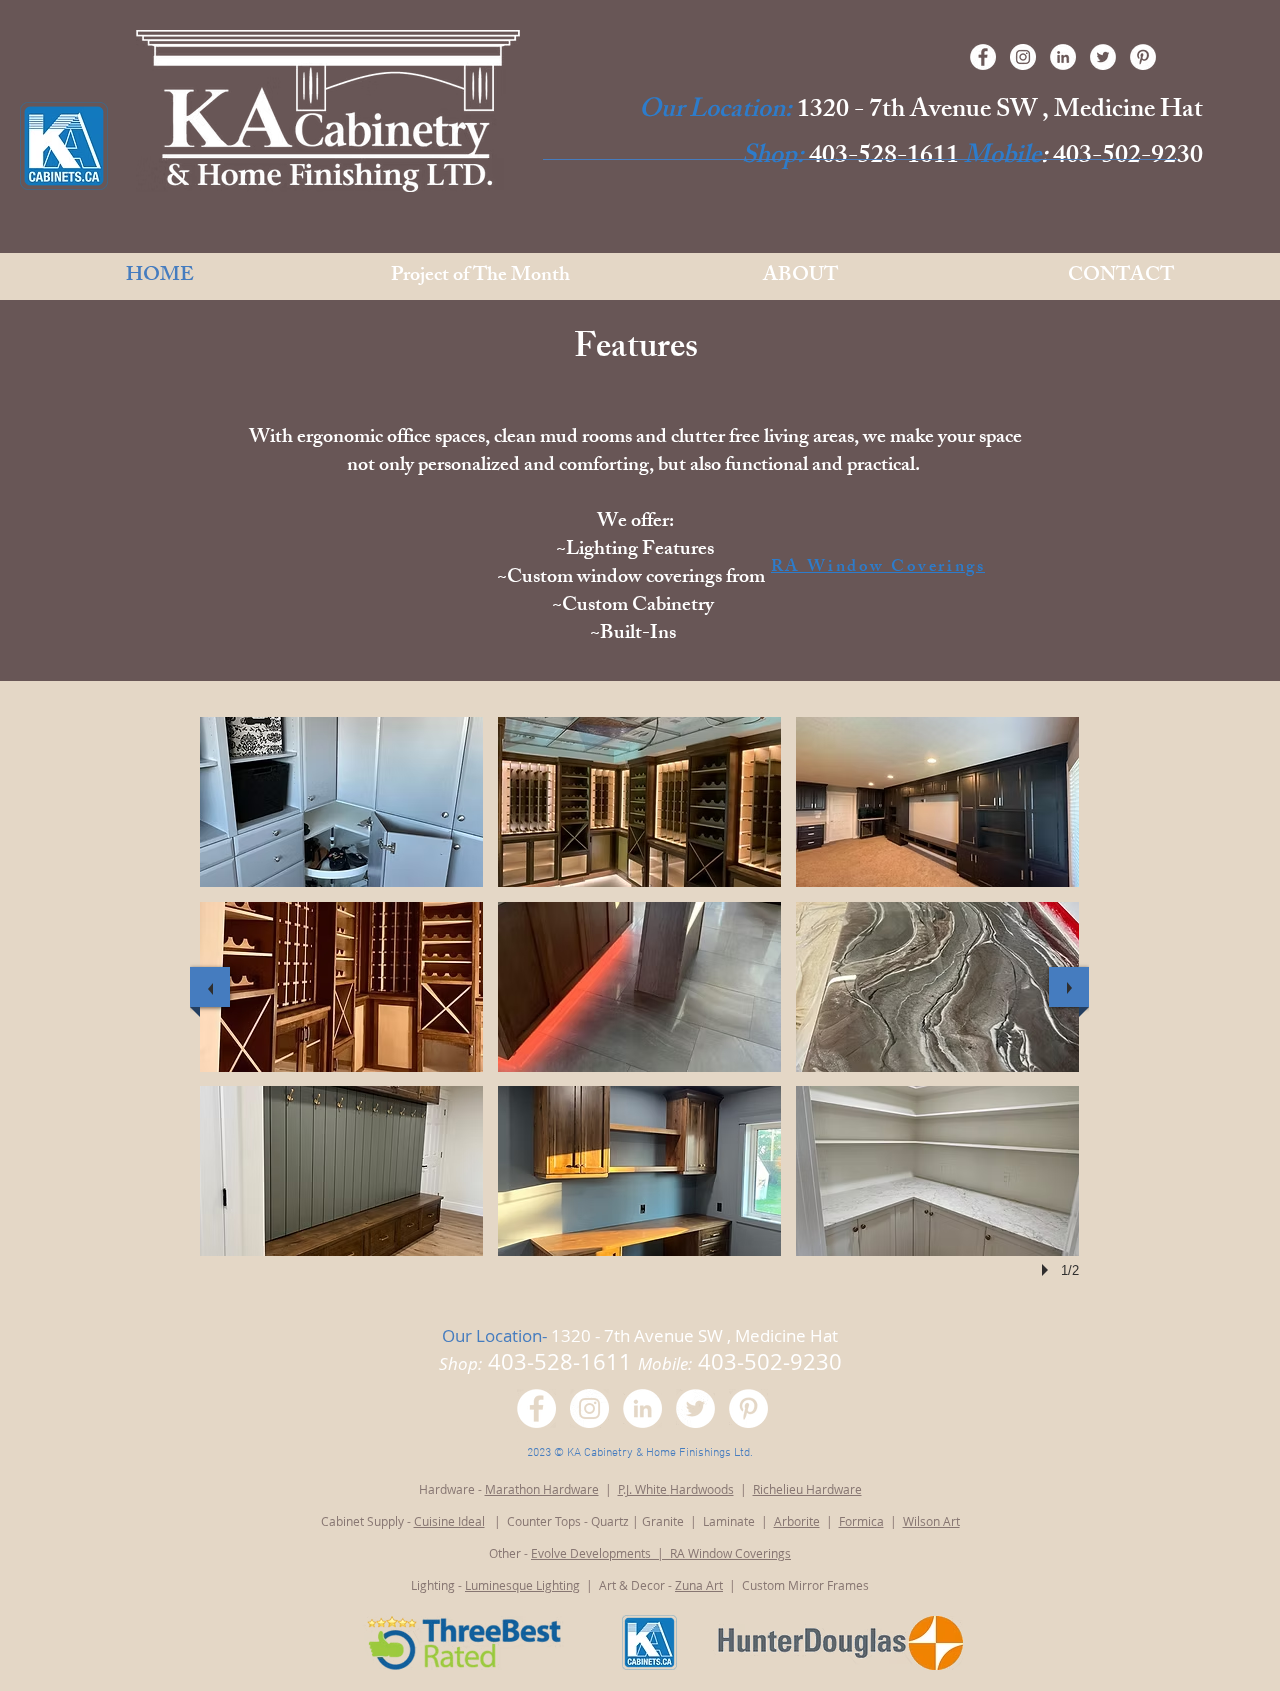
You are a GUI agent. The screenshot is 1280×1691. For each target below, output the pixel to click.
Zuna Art (699, 1585)
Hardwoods (702, 1489)
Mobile (1002, 158)
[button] (341, 802)
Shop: (773, 158)
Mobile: (665, 1363)
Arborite (797, 1521)
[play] (1048, 1270)
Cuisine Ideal (449, 1521)
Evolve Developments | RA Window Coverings (661, 1553)
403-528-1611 (884, 158)
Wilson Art (931, 1521)
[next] (1069, 987)
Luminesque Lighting (522, 1585)
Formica (861, 1521)
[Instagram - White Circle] (1023, 57)
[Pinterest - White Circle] (1143, 57)
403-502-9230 (1125, 158)
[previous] (210, 987)
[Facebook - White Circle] (983, 57)
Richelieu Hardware (807, 1489)
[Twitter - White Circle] (1103, 57)
